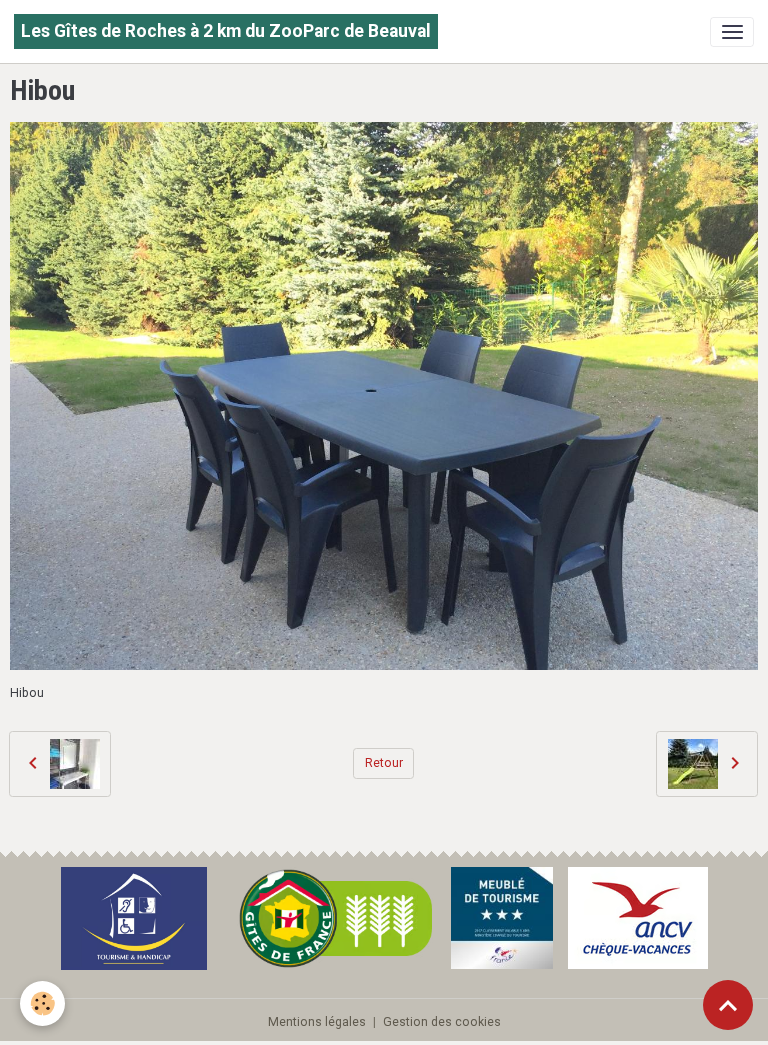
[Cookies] (42, 1003)
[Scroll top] (728, 1005)
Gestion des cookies (442, 1022)
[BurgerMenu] (732, 32)
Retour (384, 763)
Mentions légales (317, 1022)
